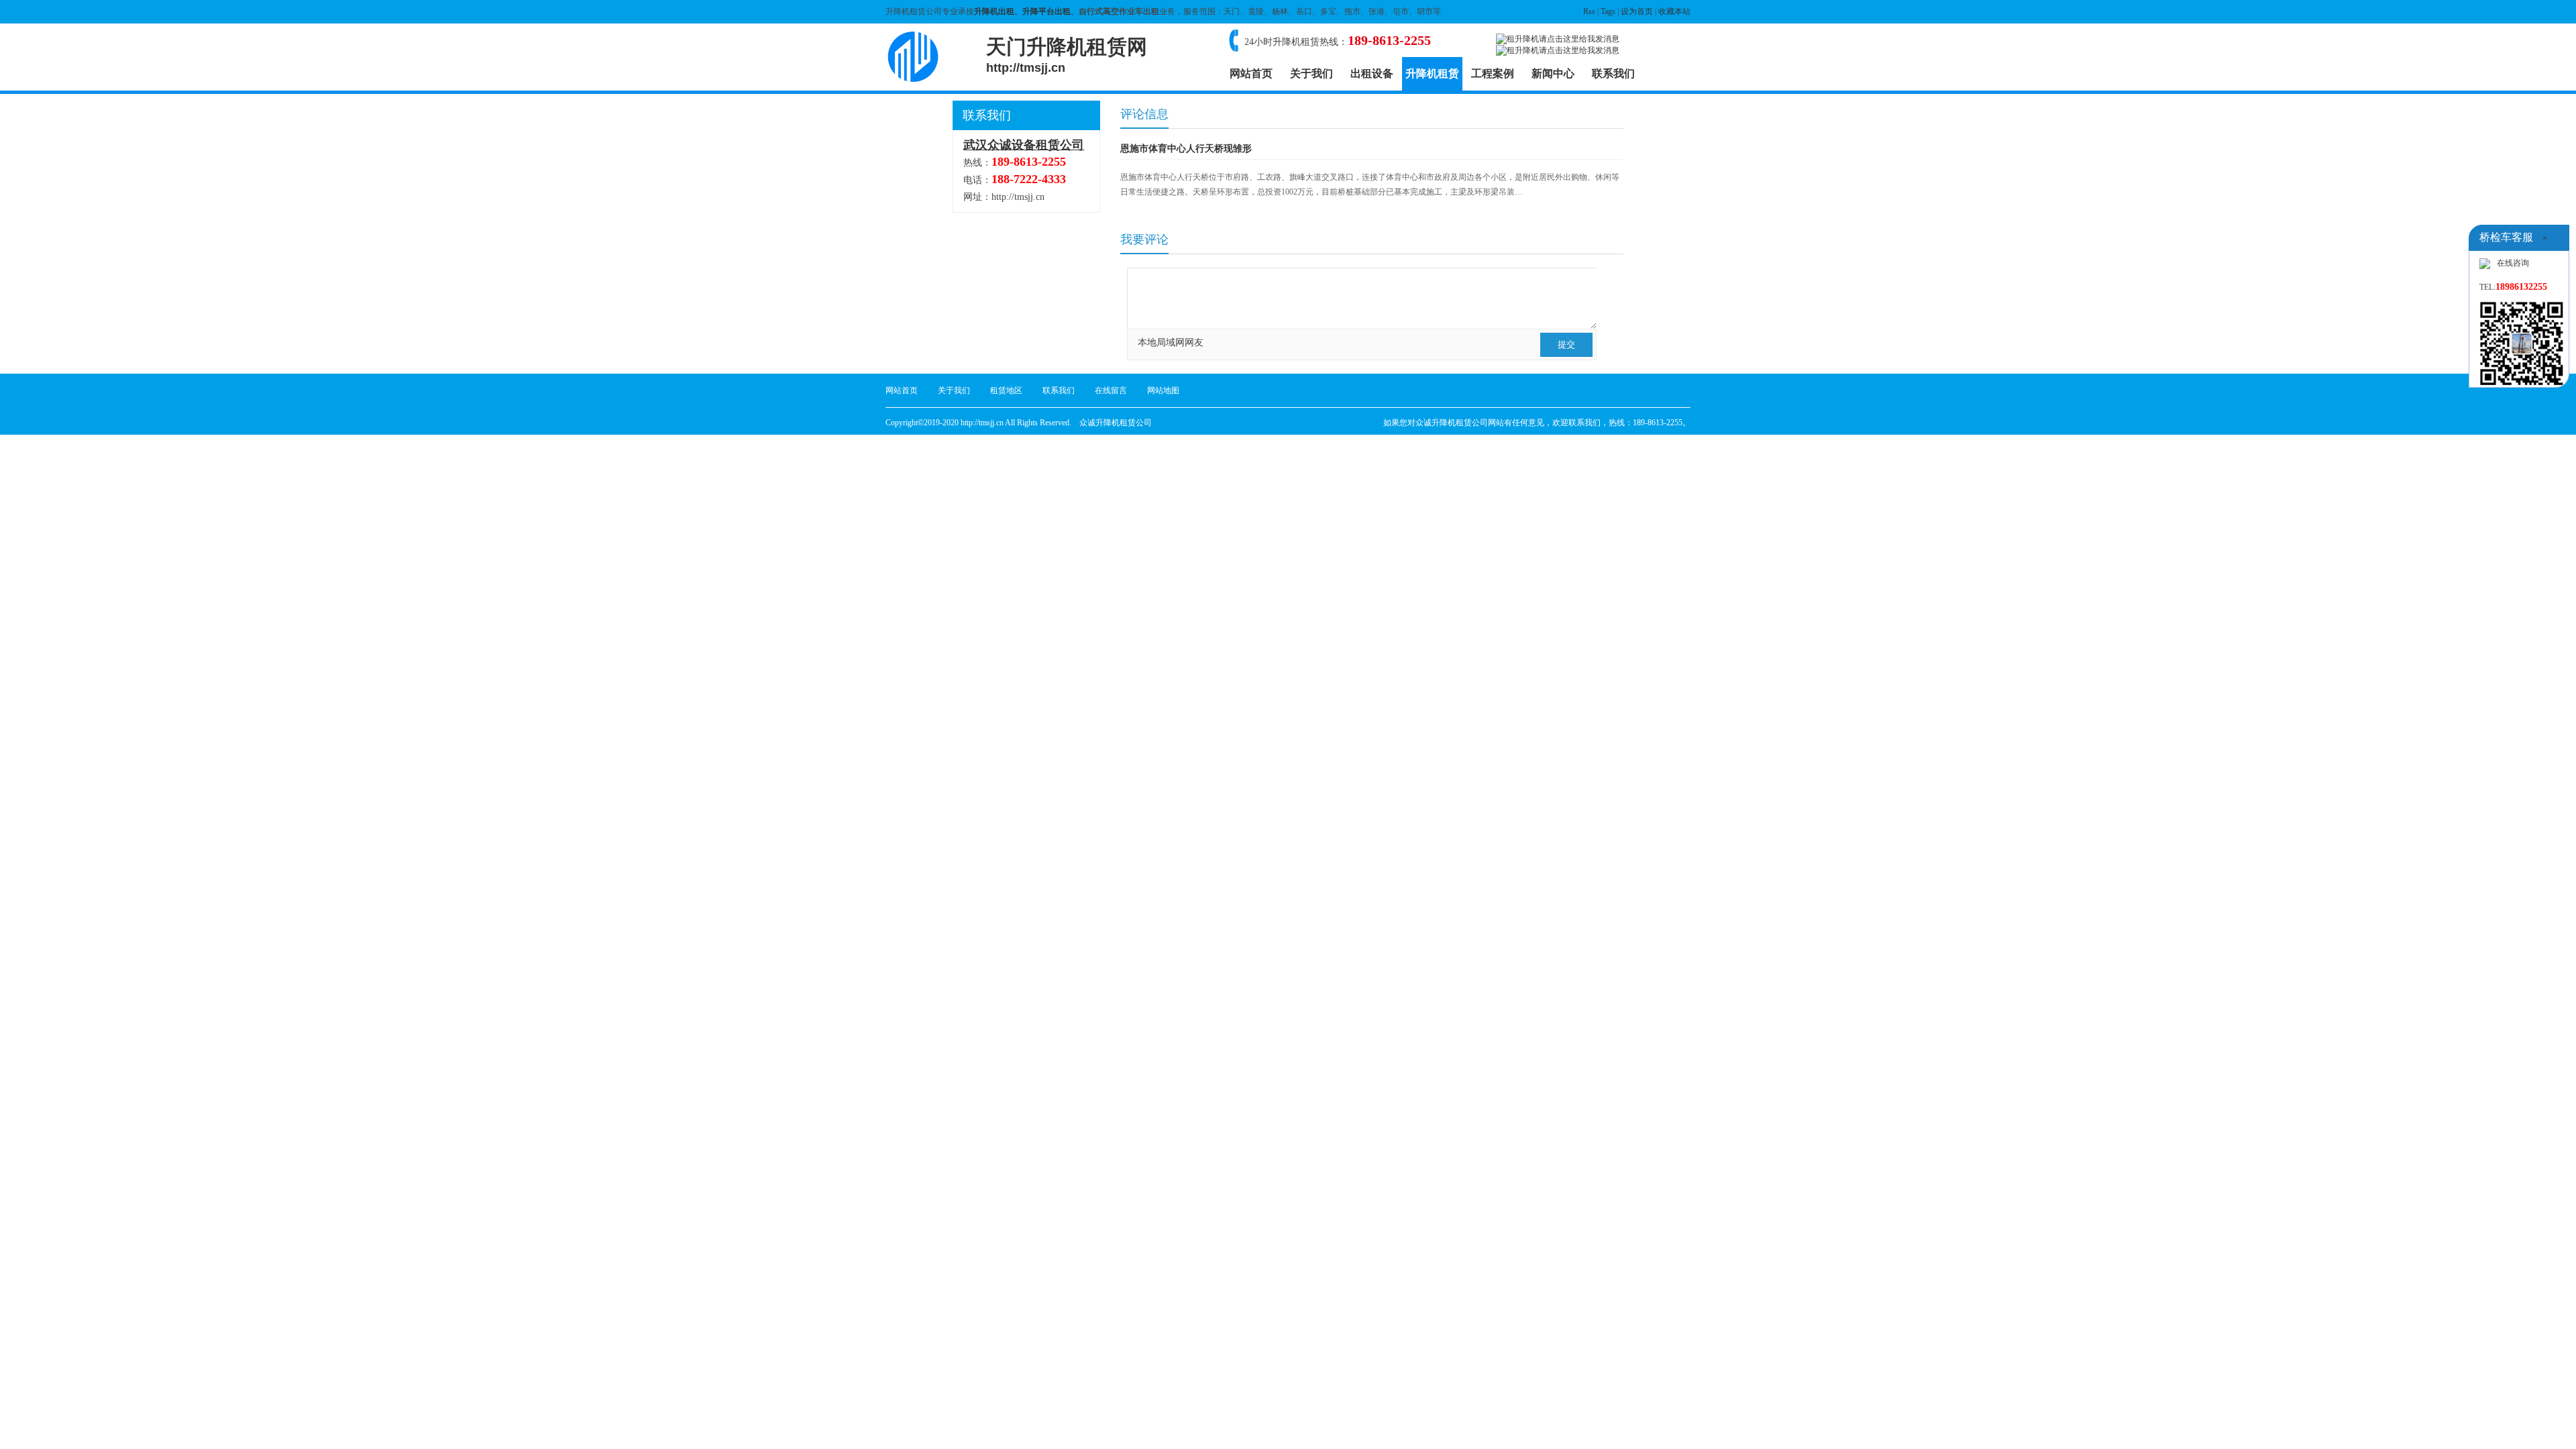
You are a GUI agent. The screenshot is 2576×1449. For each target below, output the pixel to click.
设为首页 (1637, 11)
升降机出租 (994, 11)
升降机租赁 (1432, 73)
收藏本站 (1674, 11)
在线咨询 (2513, 263)
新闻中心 (1553, 73)
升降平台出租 (1046, 11)
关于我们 (1311, 73)
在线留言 (1111, 390)
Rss (1589, 11)
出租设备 (1372, 73)
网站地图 (1163, 390)
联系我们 (1613, 73)
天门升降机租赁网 (1067, 55)
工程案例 (1493, 73)
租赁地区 (1006, 390)
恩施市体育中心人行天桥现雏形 (1186, 149)
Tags (1608, 11)
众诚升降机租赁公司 (1116, 423)
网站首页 (1251, 73)
